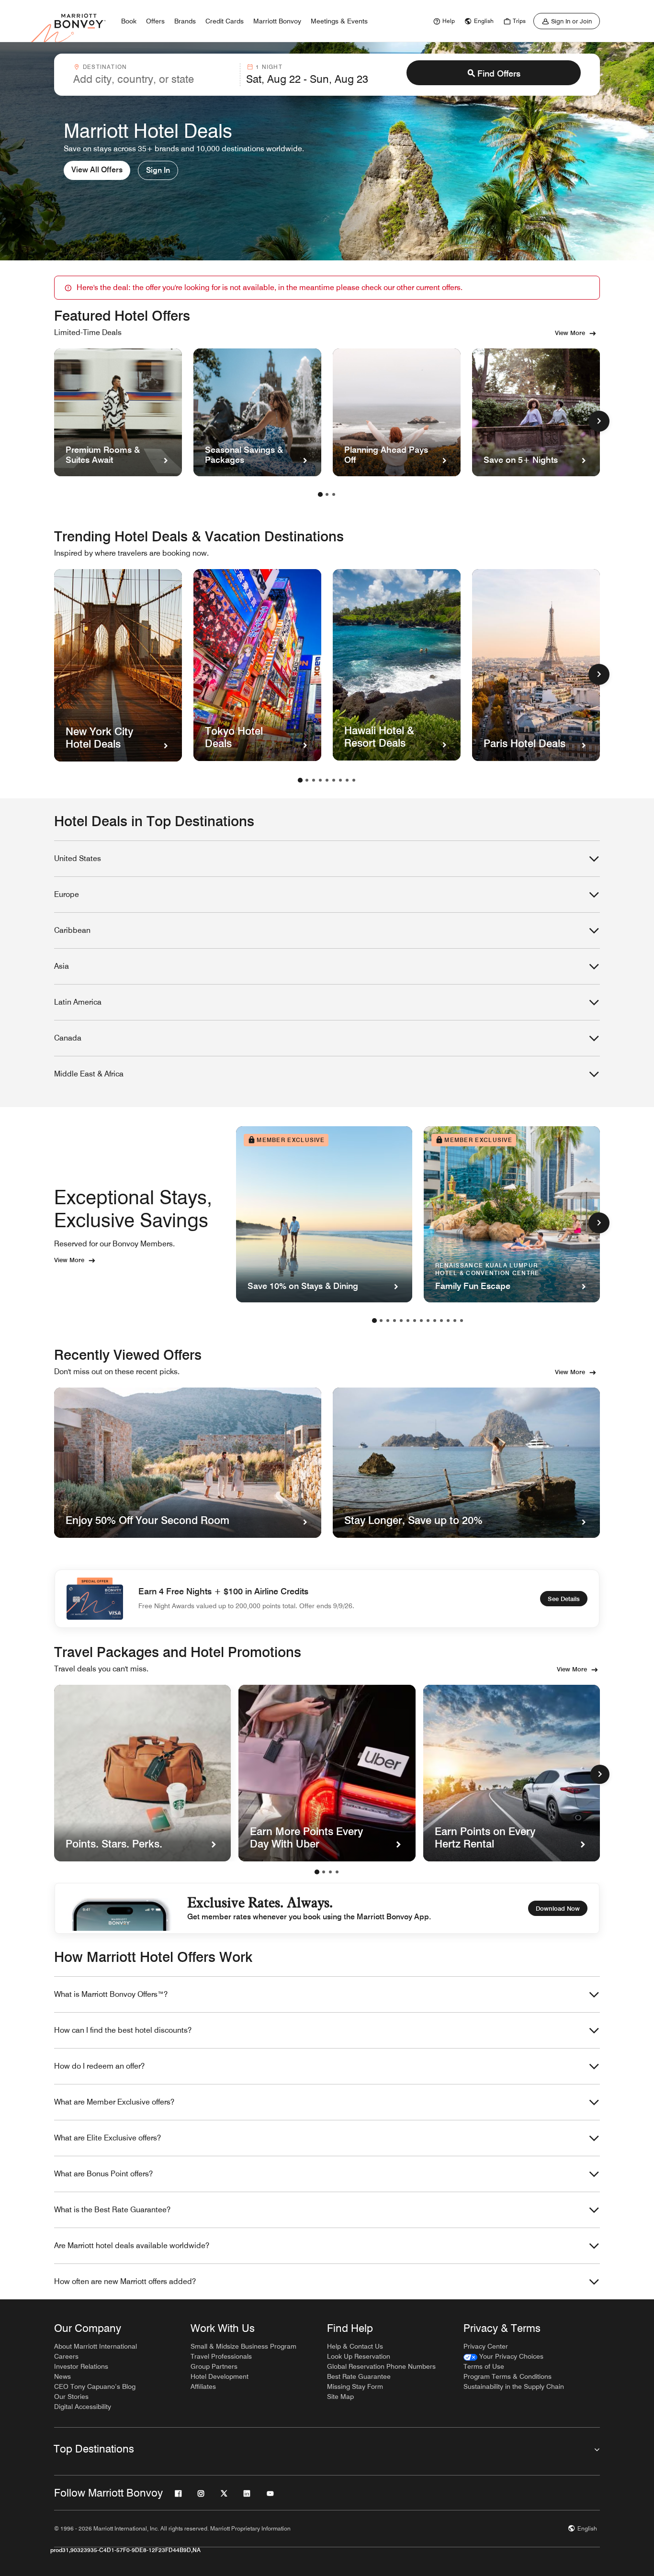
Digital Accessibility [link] (83, 2407)
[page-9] (354, 780)
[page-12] (448, 1321)
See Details (564, 1599)
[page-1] (320, 494)
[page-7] (340, 780)
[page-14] (462, 1321)
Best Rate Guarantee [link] (359, 2376)
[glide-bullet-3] (337, 1872)
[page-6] (334, 780)
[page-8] (347, 780)
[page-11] (441, 1321)
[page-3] (334, 494)
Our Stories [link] (71, 2397)
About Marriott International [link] (96, 2346)
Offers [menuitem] (155, 21)
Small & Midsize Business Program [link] (243, 2346)
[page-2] (327, 494)
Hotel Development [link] (220, 2376)
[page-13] (455, 1321)
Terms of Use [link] (484, 2366)
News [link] (62, 2376)
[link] (443, 21)
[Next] (600, 1774)
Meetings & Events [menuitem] (339, 21)
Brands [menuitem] (185, 21)
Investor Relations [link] (81, 2366)
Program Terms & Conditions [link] (507, 2376)
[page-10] (435, 1321)
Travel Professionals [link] (221, 2356)
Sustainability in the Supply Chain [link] (514, 2386)
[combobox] (154, 75)
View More (570, 333)
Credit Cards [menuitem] (225, 21)
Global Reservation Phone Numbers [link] (381, 2366)
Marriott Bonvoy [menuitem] (277, 21)
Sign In (158, 170)
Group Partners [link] (214, 2366)
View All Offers (97, 170)
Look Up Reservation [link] (359, 2356)
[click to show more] (599, 421)
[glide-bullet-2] (330, 1872)
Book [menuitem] (129, 21)
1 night (269, 67)
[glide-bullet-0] (317, 1872)
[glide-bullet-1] (324, 1872)
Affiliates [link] (203, 2386)
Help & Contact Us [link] (355, 2346)
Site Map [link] (340, 2397)
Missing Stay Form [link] (355, 2386)
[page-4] (320, 780)
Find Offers (499, 73)
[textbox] (154, 79)
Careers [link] (66, 2356)
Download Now (558, 1908)
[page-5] (327, 780)
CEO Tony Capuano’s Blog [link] (95, 2386)
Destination (105, 67)
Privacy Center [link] (486, 2346)
